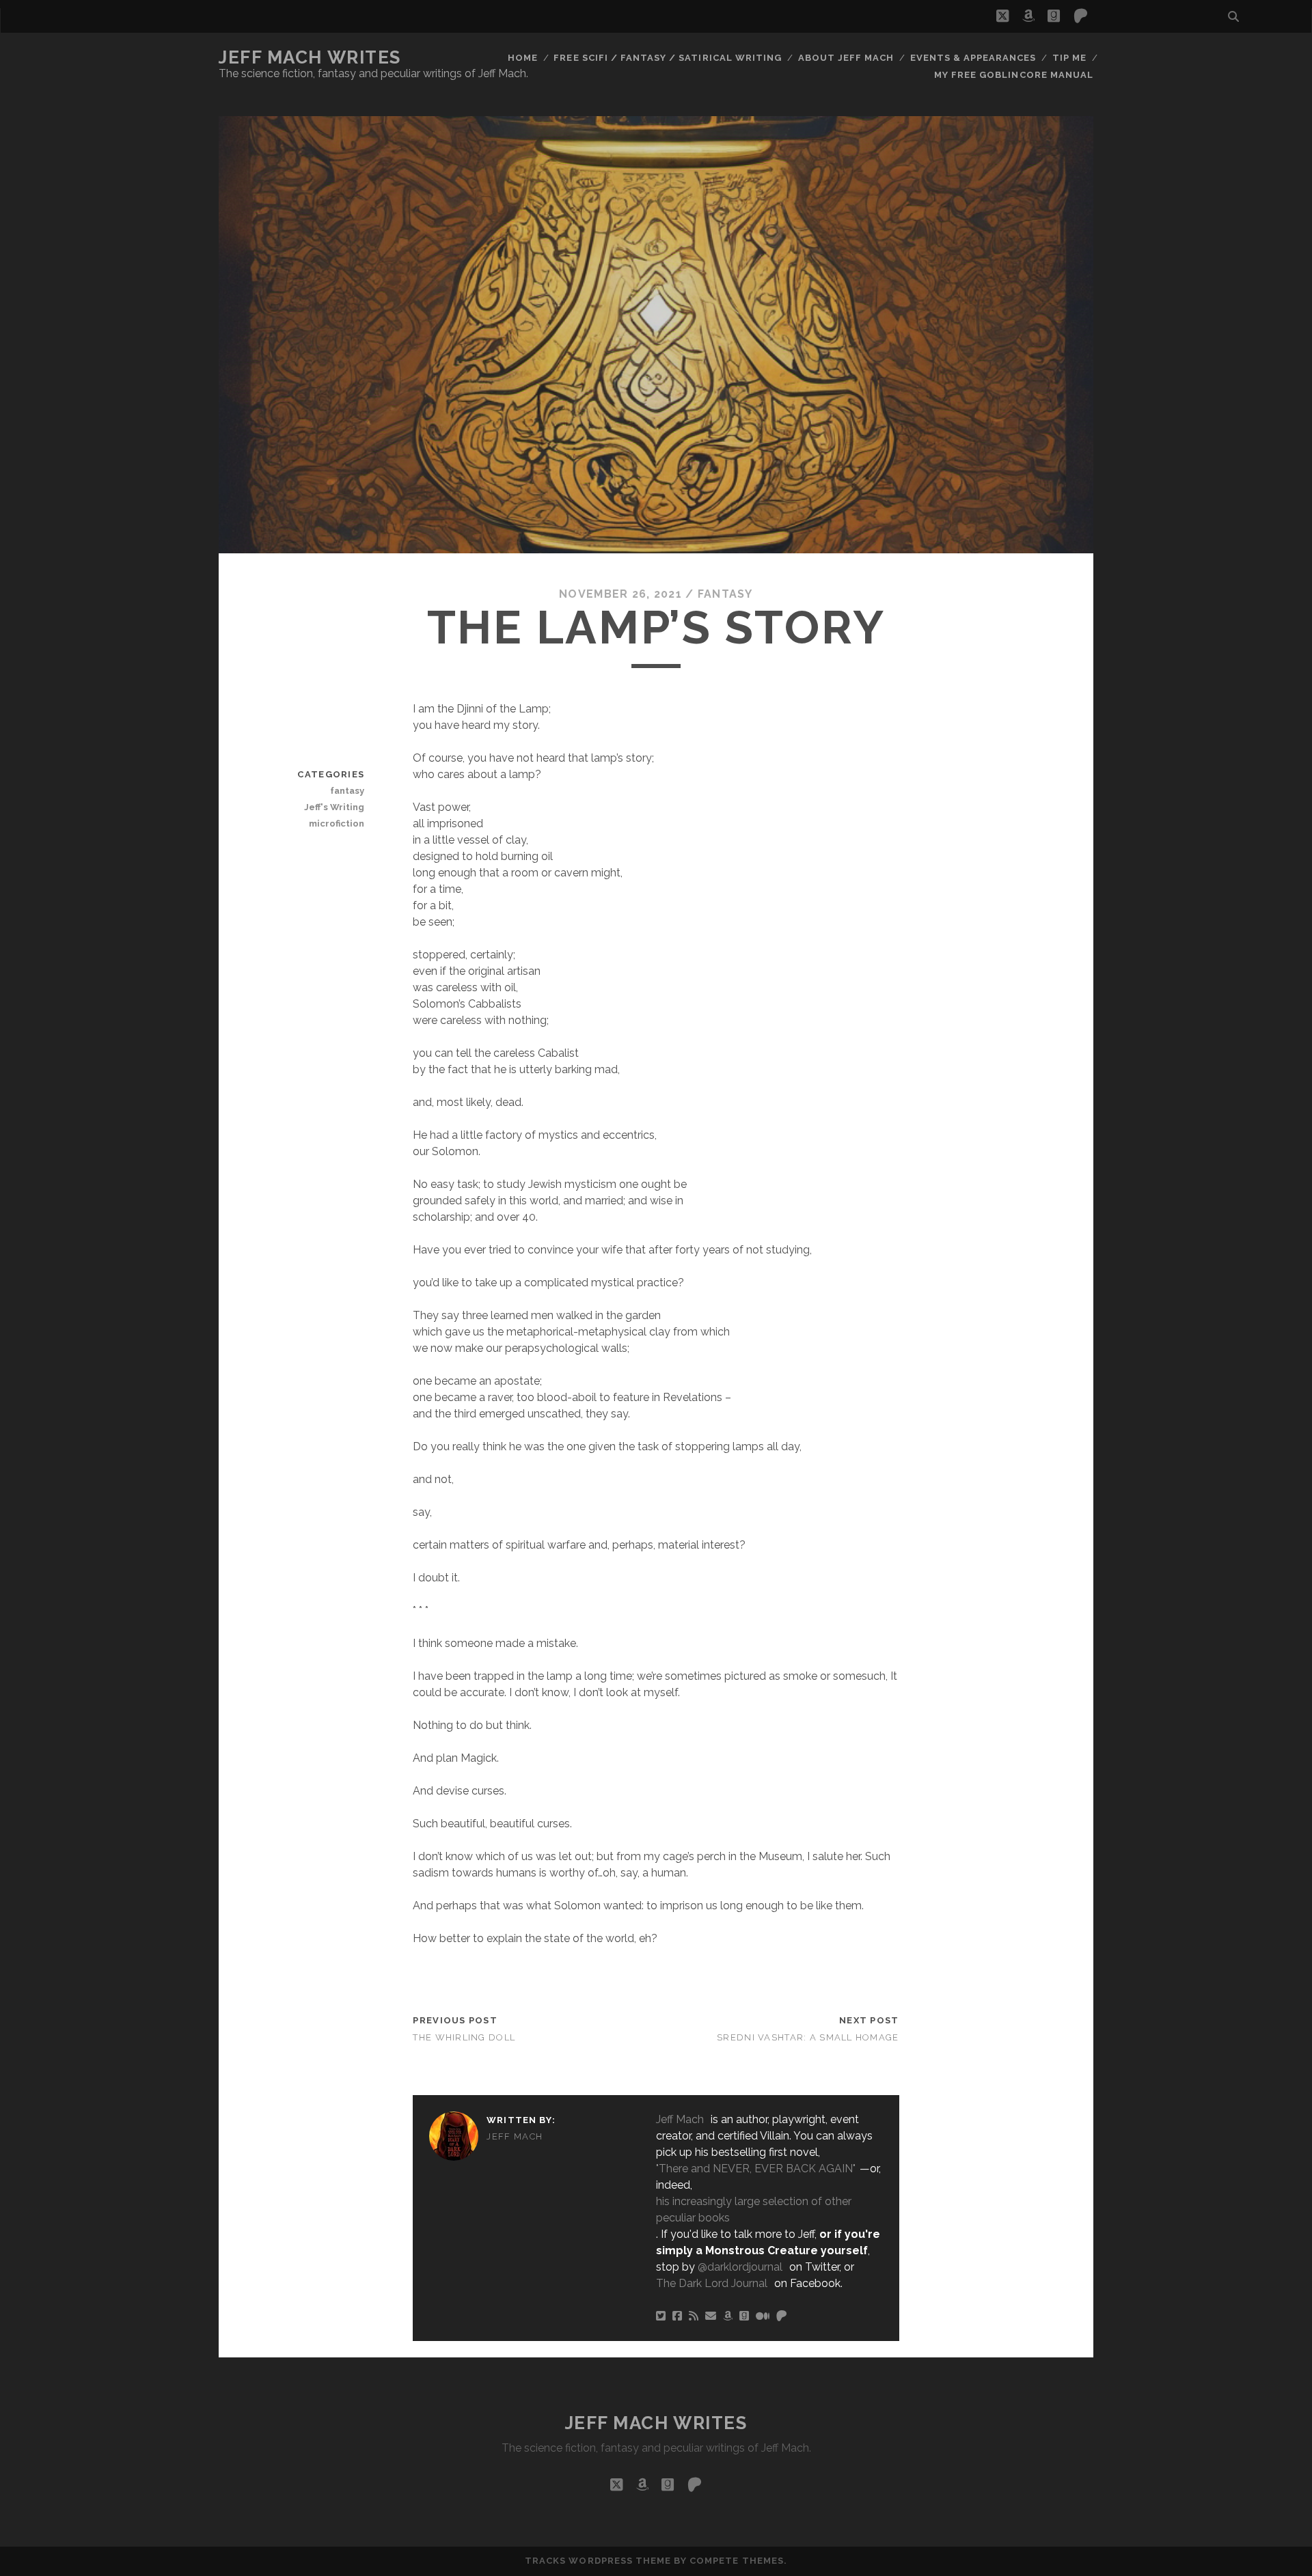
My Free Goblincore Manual (1014, 75)
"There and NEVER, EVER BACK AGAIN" (756, 2169)
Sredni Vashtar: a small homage (808, 2037)
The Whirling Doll (464, 2037)
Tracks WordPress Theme (598, 2561)
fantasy (725, 594)
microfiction (337, 823)
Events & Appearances (973, 58)
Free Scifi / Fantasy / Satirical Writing (668, 58)
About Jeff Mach (846, 58)
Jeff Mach (515, 2136)
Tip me (1069, 58)
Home (523, 58)
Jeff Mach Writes (310, 57)
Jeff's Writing (334, 807)
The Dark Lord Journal (712, 2283)
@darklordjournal (740, 2267)
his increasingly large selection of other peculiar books (754, 2210)
